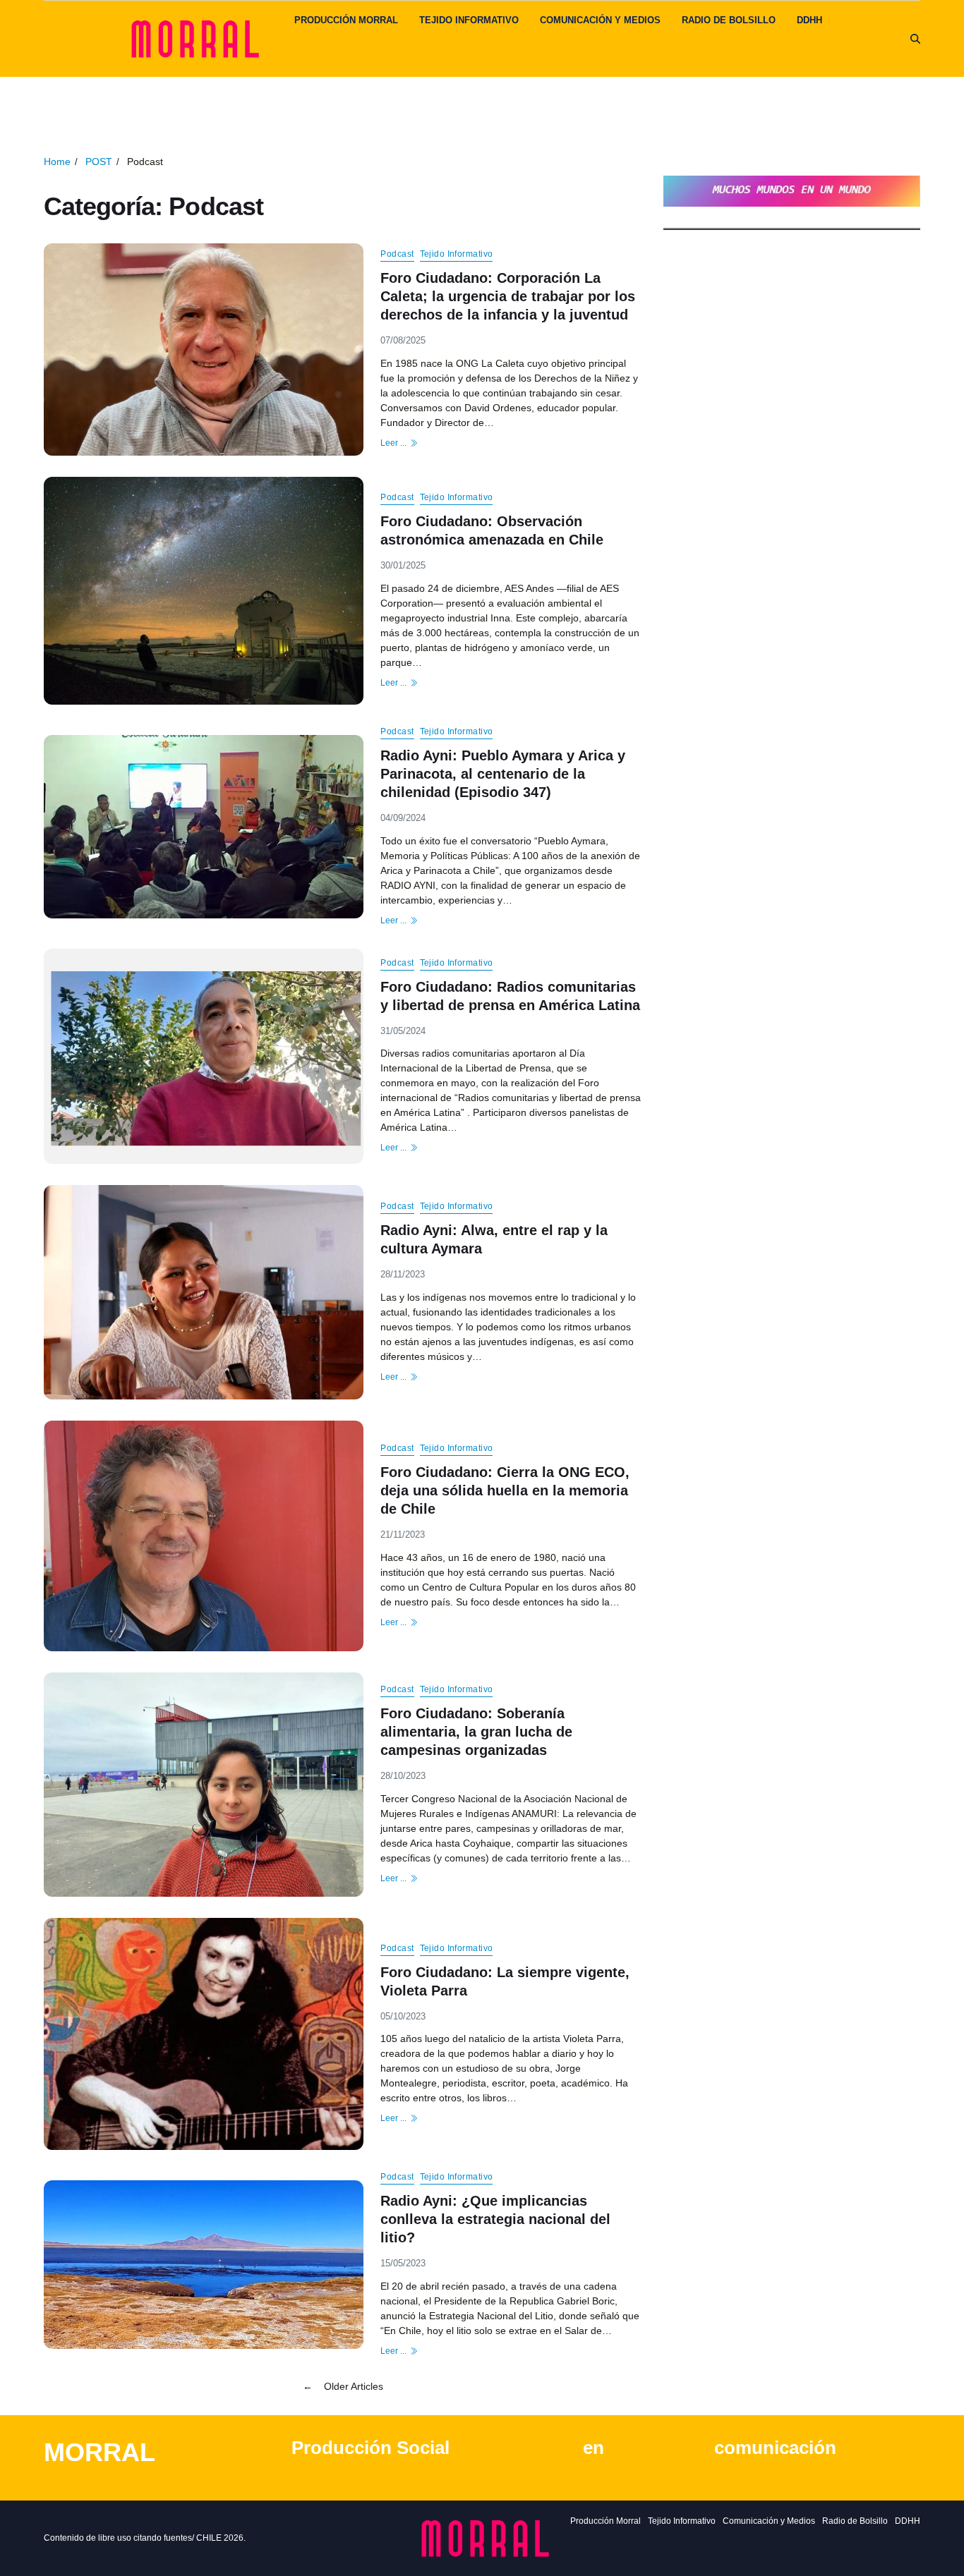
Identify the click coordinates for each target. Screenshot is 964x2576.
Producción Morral (346, 20)
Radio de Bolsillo (729, 20)
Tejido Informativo (469, 20)
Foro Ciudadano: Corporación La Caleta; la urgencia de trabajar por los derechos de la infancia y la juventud (508, 296)
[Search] (915, 39)
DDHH (809, 20)
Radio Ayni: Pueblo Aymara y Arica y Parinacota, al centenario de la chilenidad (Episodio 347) (503, 774)
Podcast (397, 254)
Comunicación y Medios (600, 20)
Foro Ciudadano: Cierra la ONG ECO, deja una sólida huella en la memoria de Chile (505, 1490)
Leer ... (393, 443)
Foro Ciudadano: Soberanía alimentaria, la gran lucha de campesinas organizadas (476, 1732)
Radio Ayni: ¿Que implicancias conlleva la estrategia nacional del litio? (495, 2219)
